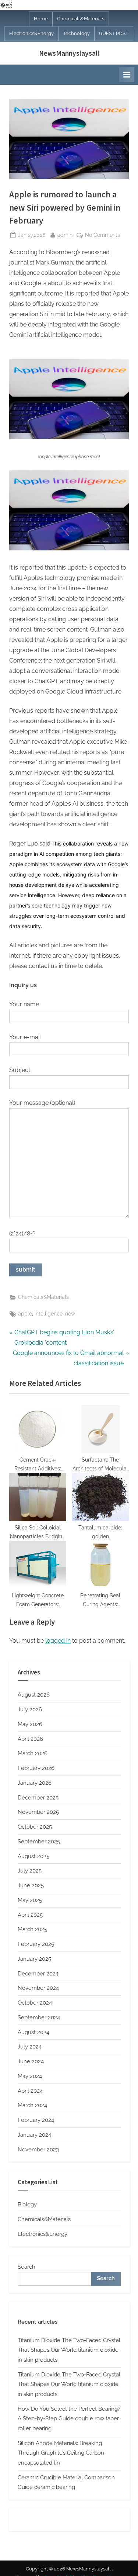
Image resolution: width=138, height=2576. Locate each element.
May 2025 (30, 1900)
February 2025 (36, 1944)
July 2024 (30, 2047)
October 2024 (35, 2003)
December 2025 (38, 1798)
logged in (58, 1641)
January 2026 (35, 1783)
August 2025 (33, 1856)
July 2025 (30, 1871)
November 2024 (38, 1988)
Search (26, 2267)
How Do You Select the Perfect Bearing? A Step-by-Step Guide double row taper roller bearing (69, 2419)
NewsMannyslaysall (69, 53)
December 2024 (38, 1974)
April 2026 (30, 1739)
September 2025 (39, 1842)
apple (25, 1314)
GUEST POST (114, 33)
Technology (76, 33)
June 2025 (31, 1885)
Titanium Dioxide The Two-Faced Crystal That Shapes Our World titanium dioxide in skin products (69, 2350)
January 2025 (34, 1959)
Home (41, 19)
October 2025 (35, 1827)
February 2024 (36, 2120)
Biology (27, 2205)
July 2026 (30, 1709)
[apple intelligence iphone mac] (69, 437)
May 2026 (30, 1724)
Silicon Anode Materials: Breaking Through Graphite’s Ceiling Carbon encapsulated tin (61, 2453)
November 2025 (38, 1812)
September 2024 (39, 2017)
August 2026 (34, 1695)
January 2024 (34, 2135)
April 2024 (30, 2091)
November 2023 (38, 2150)
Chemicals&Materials (81, 19)
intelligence (49, 1314)
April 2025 (30, 1915)
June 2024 (31, 2061)
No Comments (102, 236)
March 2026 (33, 1753)
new (70, 1314)
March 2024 (32, 2105)
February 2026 (36, 1768)
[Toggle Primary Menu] (127, 75)
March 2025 (32, 1929)
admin (65, 235)
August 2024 (33, 2032)
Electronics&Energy (31, 33)
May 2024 (30, 2076)
